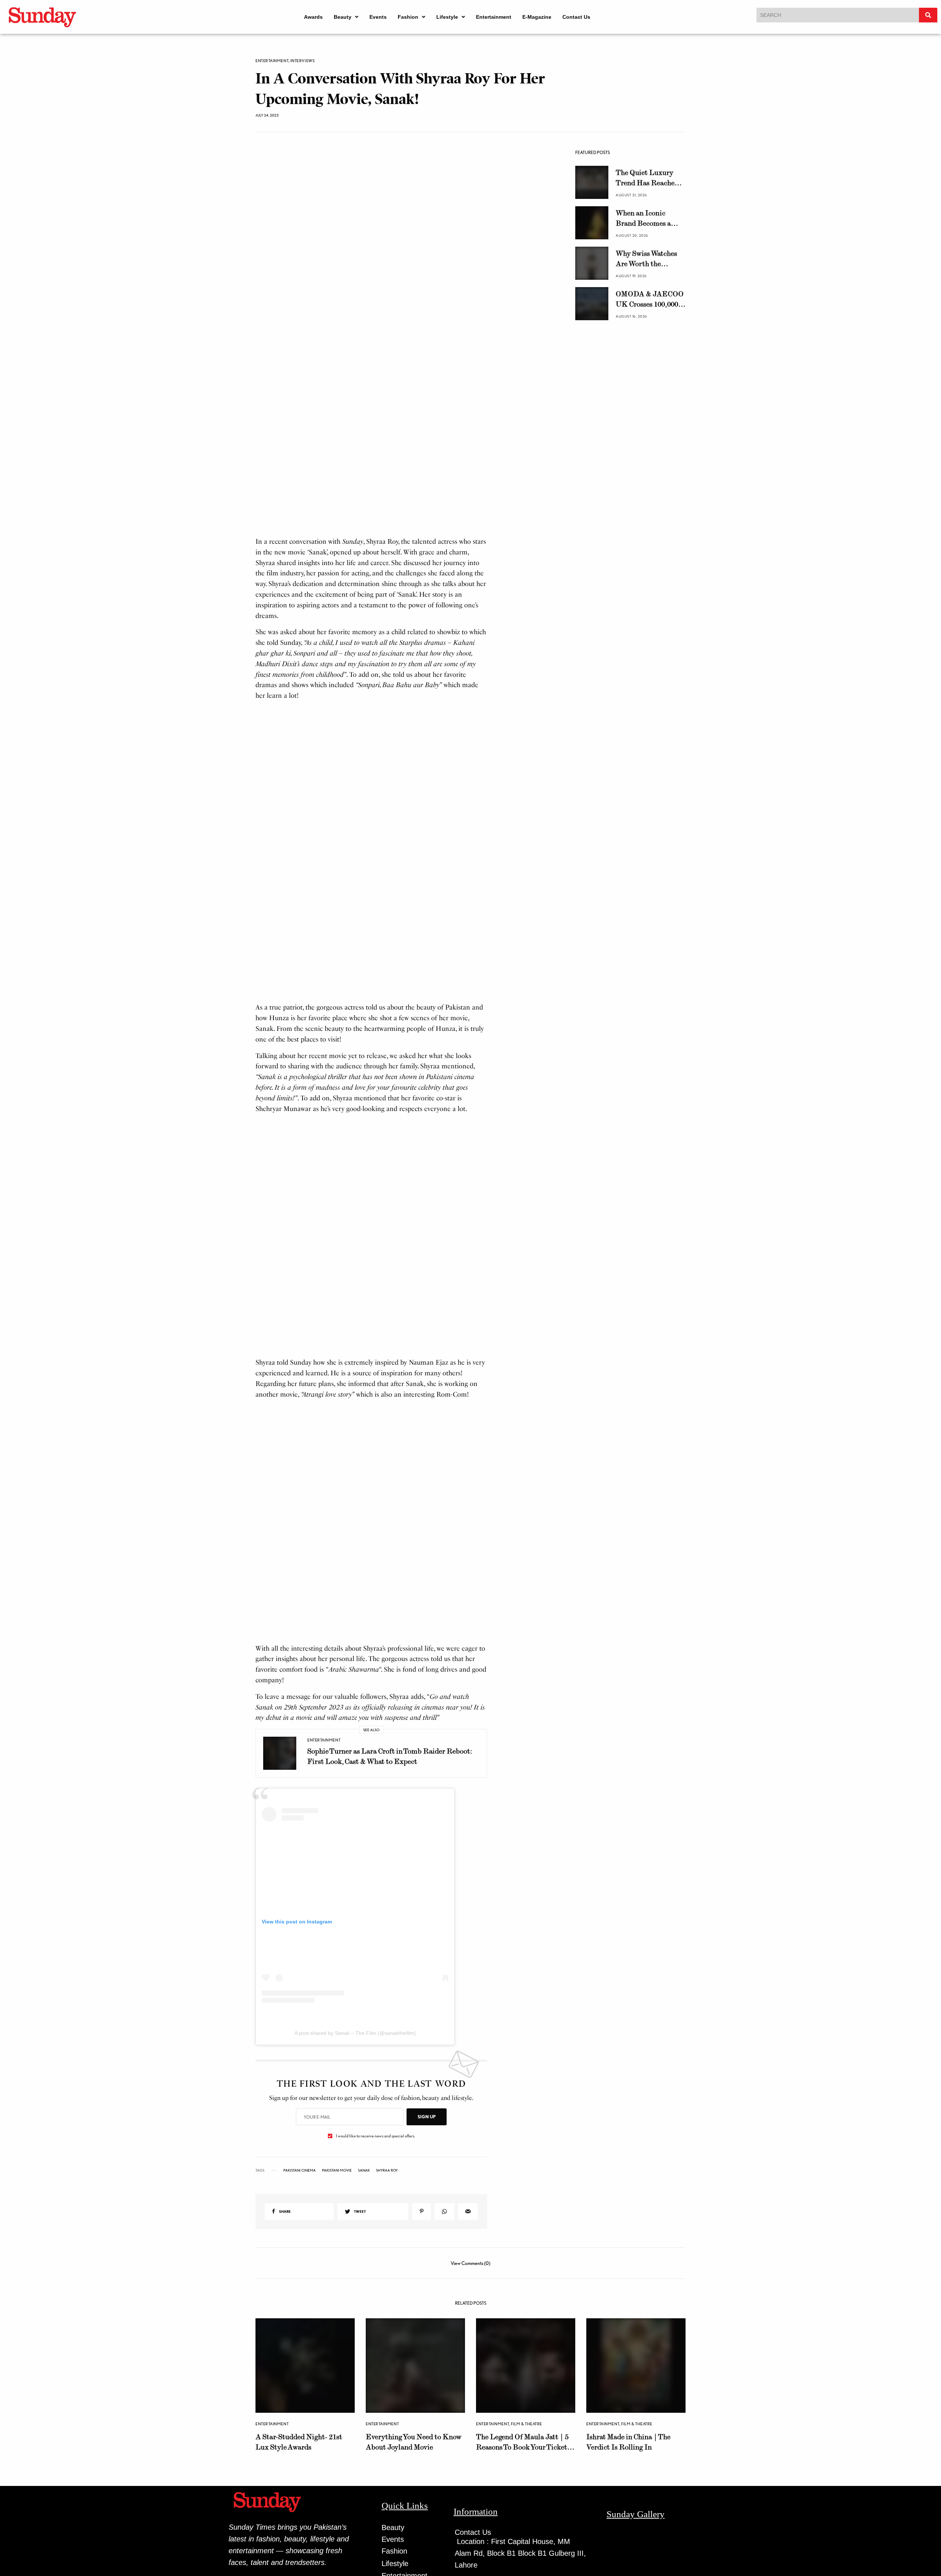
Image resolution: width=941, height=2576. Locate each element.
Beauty (343, 17)
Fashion (408, 17)
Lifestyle (447, 17)
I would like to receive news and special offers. (375, 2246)
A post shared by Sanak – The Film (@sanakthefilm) (355, 2143)
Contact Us (576, 17)
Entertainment (494, 17)
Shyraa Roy (387, 2280)
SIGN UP (427, 2227)
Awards (313, 17)
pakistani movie (337, 2280)
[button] (346, 17)
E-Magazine (537, 17)
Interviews (303, 61)
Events (378, 17)
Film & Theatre (527, 2498)
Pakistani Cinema (300, 2280)
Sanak (364, 2280)
